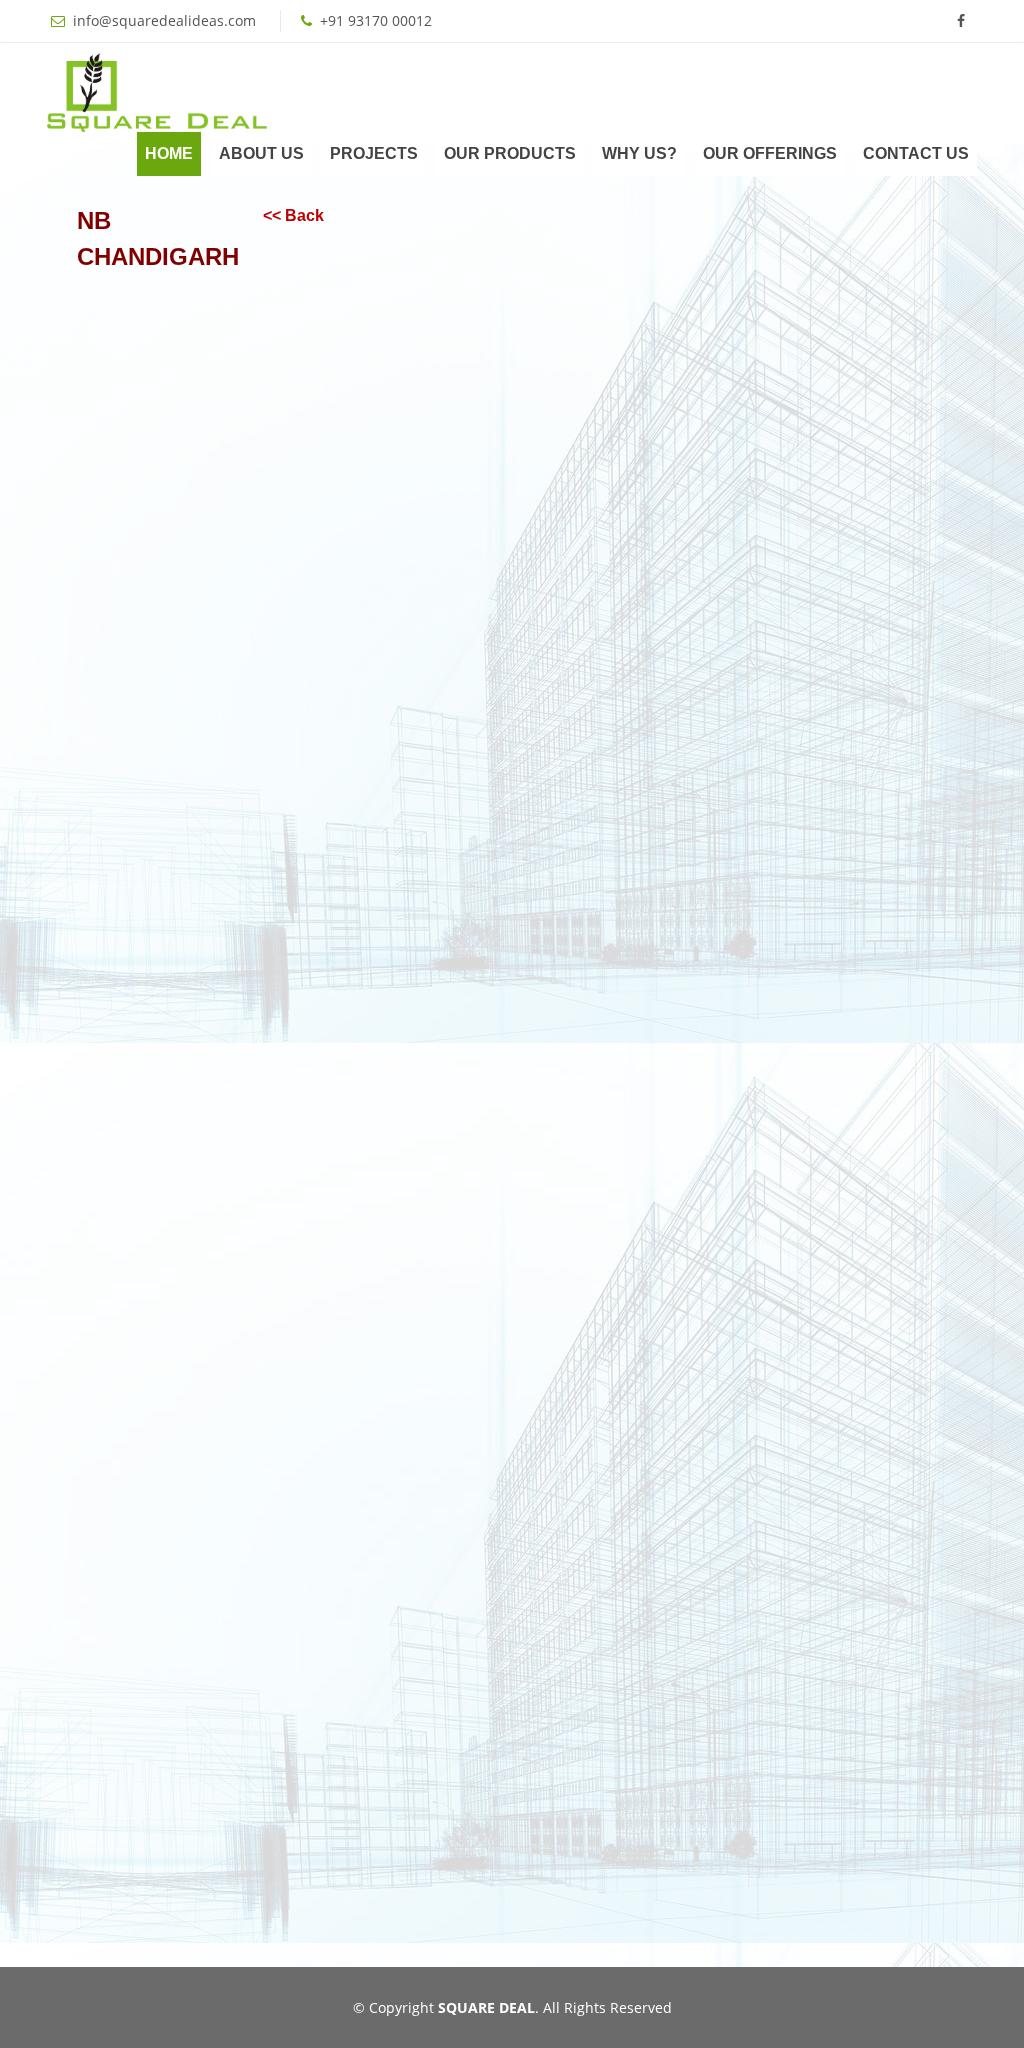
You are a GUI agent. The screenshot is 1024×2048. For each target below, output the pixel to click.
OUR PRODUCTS (510, 153)
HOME (169, 153)
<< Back (293, 215)
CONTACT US (916, 153)
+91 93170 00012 (376, 20)
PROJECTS (374, 153)
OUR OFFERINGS (770, 153)
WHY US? (639, 153)
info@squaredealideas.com (164, 20)
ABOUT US (261, 153)
